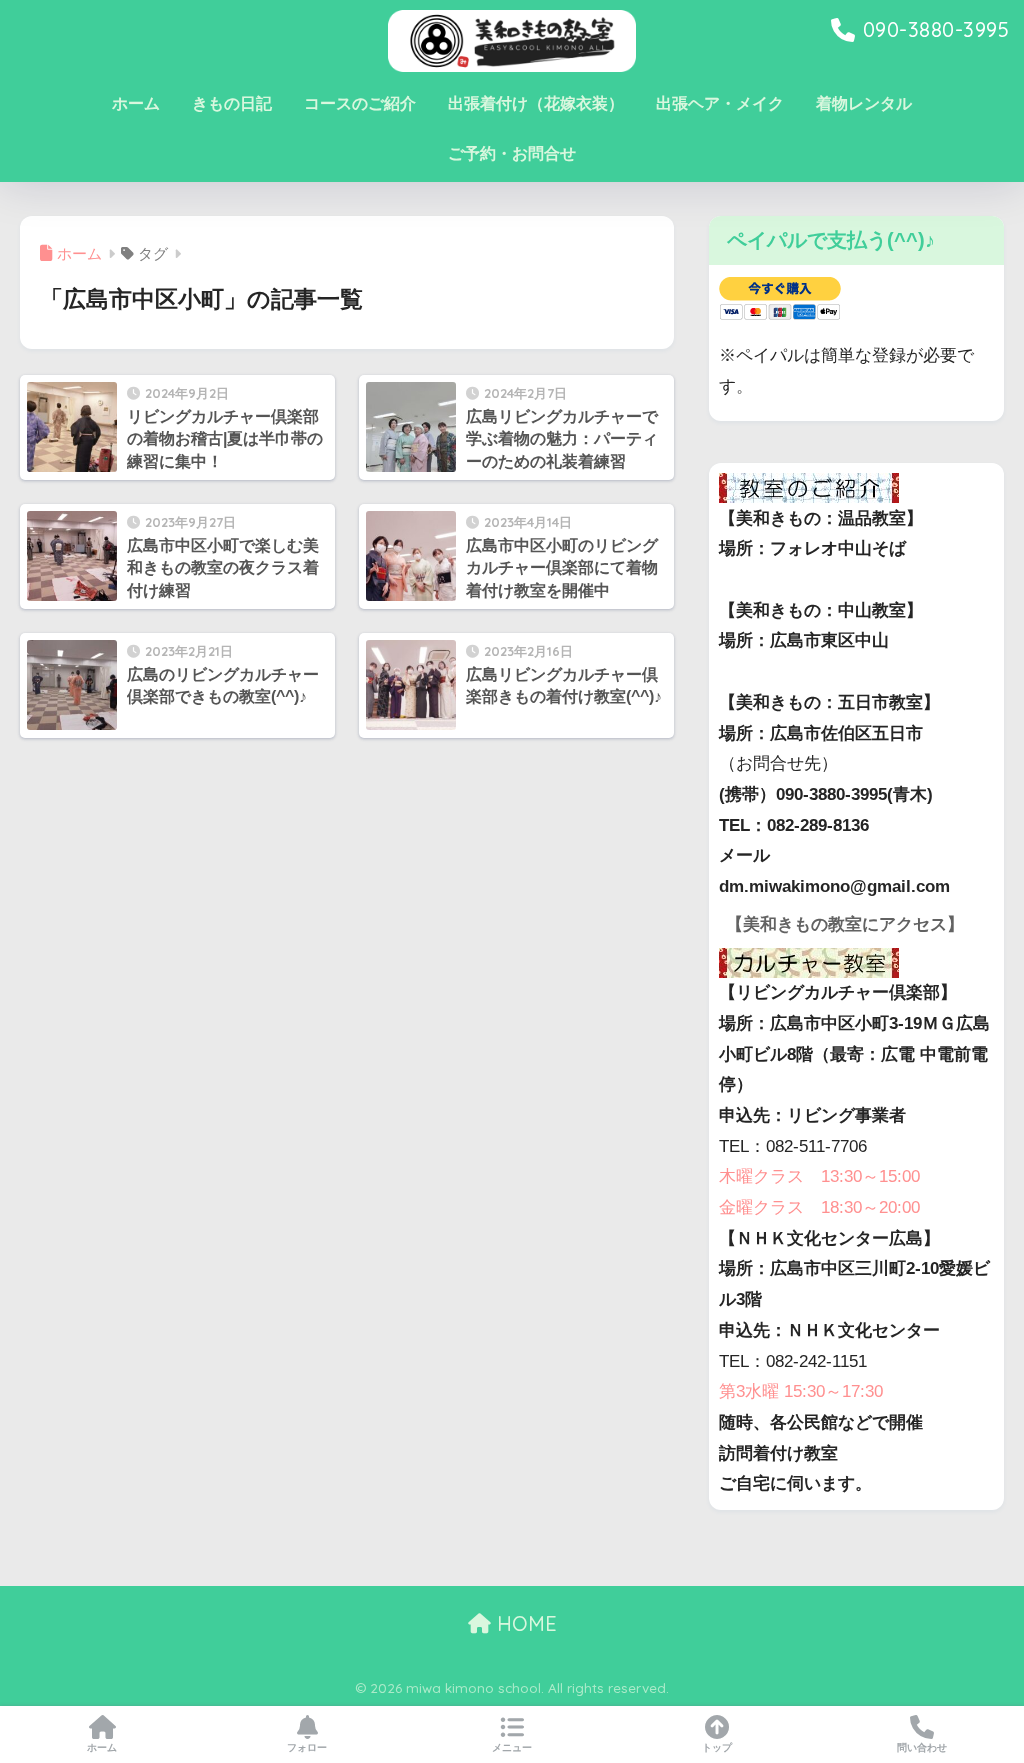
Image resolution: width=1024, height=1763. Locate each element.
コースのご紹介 (360, 103)
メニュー (512, 1747)
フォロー (307, 1747)
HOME (524, 1623)
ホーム (136, 103)
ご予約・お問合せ (512, 153)
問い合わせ (922, 1747)
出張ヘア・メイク (720, 103)
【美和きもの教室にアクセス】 (845, 924)
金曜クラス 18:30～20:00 (819, 1207)
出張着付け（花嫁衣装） (536, 103)
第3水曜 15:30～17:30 (801, 1391)
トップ (717, 1747)
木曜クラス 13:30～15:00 (819, 1176)
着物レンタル (864, 103)
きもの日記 (232, 103)
